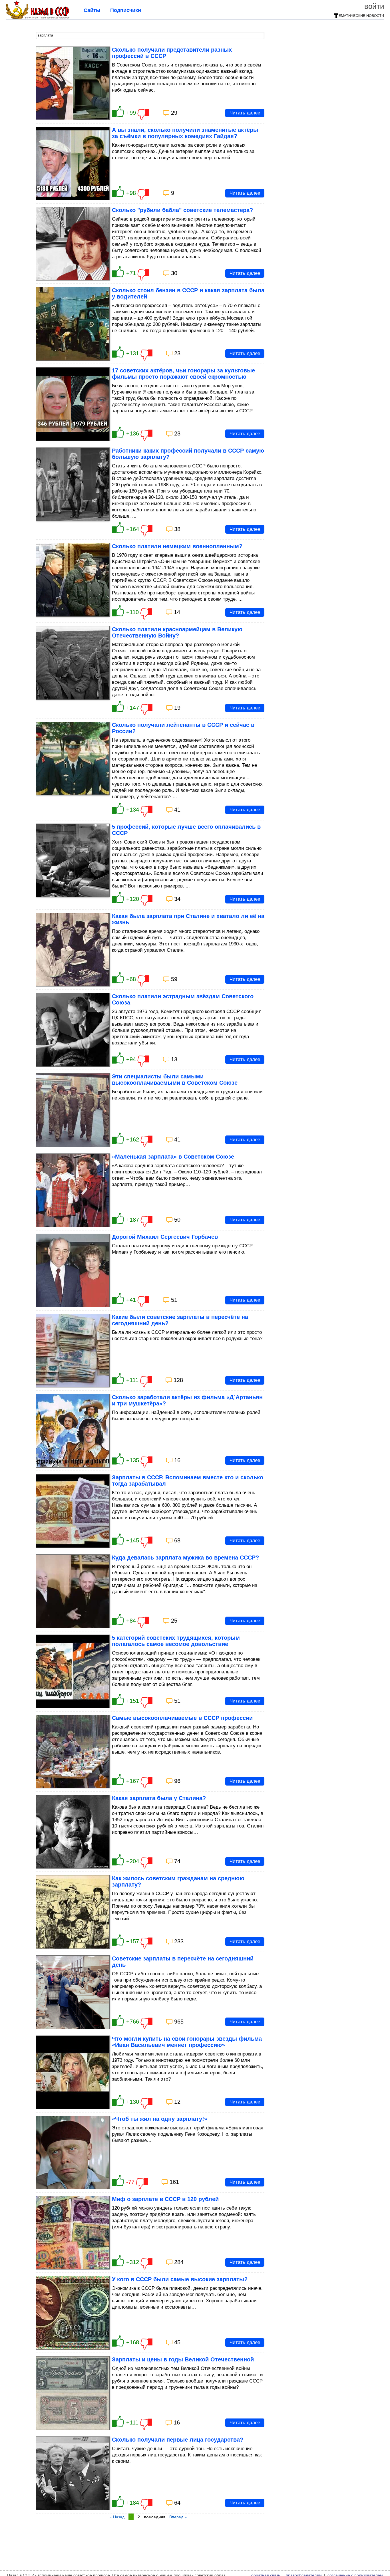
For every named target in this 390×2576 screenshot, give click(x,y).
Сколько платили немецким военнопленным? (177, 546)
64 (177, 2503)
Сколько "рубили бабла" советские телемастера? (182, 210)
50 (177, 1220)
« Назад (117, 2517)
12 (177, 2102)
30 (174, 273)
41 (177, 810)
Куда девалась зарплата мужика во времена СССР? (185, 1558)
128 (178, 1380)
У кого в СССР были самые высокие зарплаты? (180, 2279)
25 (174, 1621)
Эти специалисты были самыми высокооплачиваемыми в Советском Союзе (175, 1080)
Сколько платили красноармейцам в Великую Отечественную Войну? (177, 632)
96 (177, 1781)
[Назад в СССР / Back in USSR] (38, 17)
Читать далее (245, 113)
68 (177, 1540)
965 (179, 2022)
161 (174, 2182)
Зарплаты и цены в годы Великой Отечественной (183, 2359)
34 (177, 899)
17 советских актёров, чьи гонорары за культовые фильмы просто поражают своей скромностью (183, 374)
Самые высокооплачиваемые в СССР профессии (182, 1718)
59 (174, 979)
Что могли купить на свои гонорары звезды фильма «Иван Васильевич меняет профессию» (187, 2042)
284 (179, 2262)
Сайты (92, 10)
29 (174, 113)
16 (177, 1460)
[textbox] (150, 35)
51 (174, 1300)
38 (177, 529)
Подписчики (126, 10)
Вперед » (178, 2517)
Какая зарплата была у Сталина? (159, 1798)
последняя (155, 2517)
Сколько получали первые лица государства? (178, 2440)
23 (177, 353)
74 (177, 1861)
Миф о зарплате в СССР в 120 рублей (165, 2199)
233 (179, 1941)
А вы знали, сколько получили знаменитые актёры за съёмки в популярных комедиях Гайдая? (185, 133)
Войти (374, 6)
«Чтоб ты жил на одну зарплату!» (160, 2119)
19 (177, 708)
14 (177, 612)
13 (174, 1059)
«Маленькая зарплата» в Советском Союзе (173, 1157)
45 (177, 2342)
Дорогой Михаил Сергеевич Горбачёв (165, 1237)
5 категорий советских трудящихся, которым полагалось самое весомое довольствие (176, 1641)
